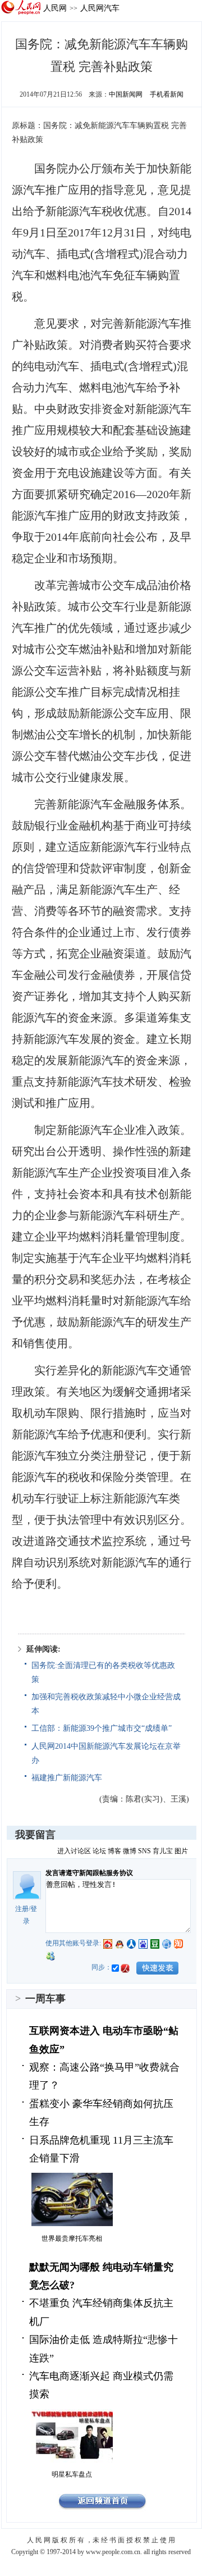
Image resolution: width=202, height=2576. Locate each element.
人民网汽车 (100, 8)
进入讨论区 (74, 1851)
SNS (144, 1851)
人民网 (55, 8)
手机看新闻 (167, 94)
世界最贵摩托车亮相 (72, 2238)
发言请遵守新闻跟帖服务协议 (89, 1873)
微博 (130, 1851)
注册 (22, 1909)
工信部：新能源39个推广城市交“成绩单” (102, 1728)
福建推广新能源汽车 (67, 1778)
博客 (114, 1851)
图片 (181, 1851)
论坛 (99, 1851)
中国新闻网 (126, 94)
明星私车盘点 (72, 2474)
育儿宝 (163, 1851)
